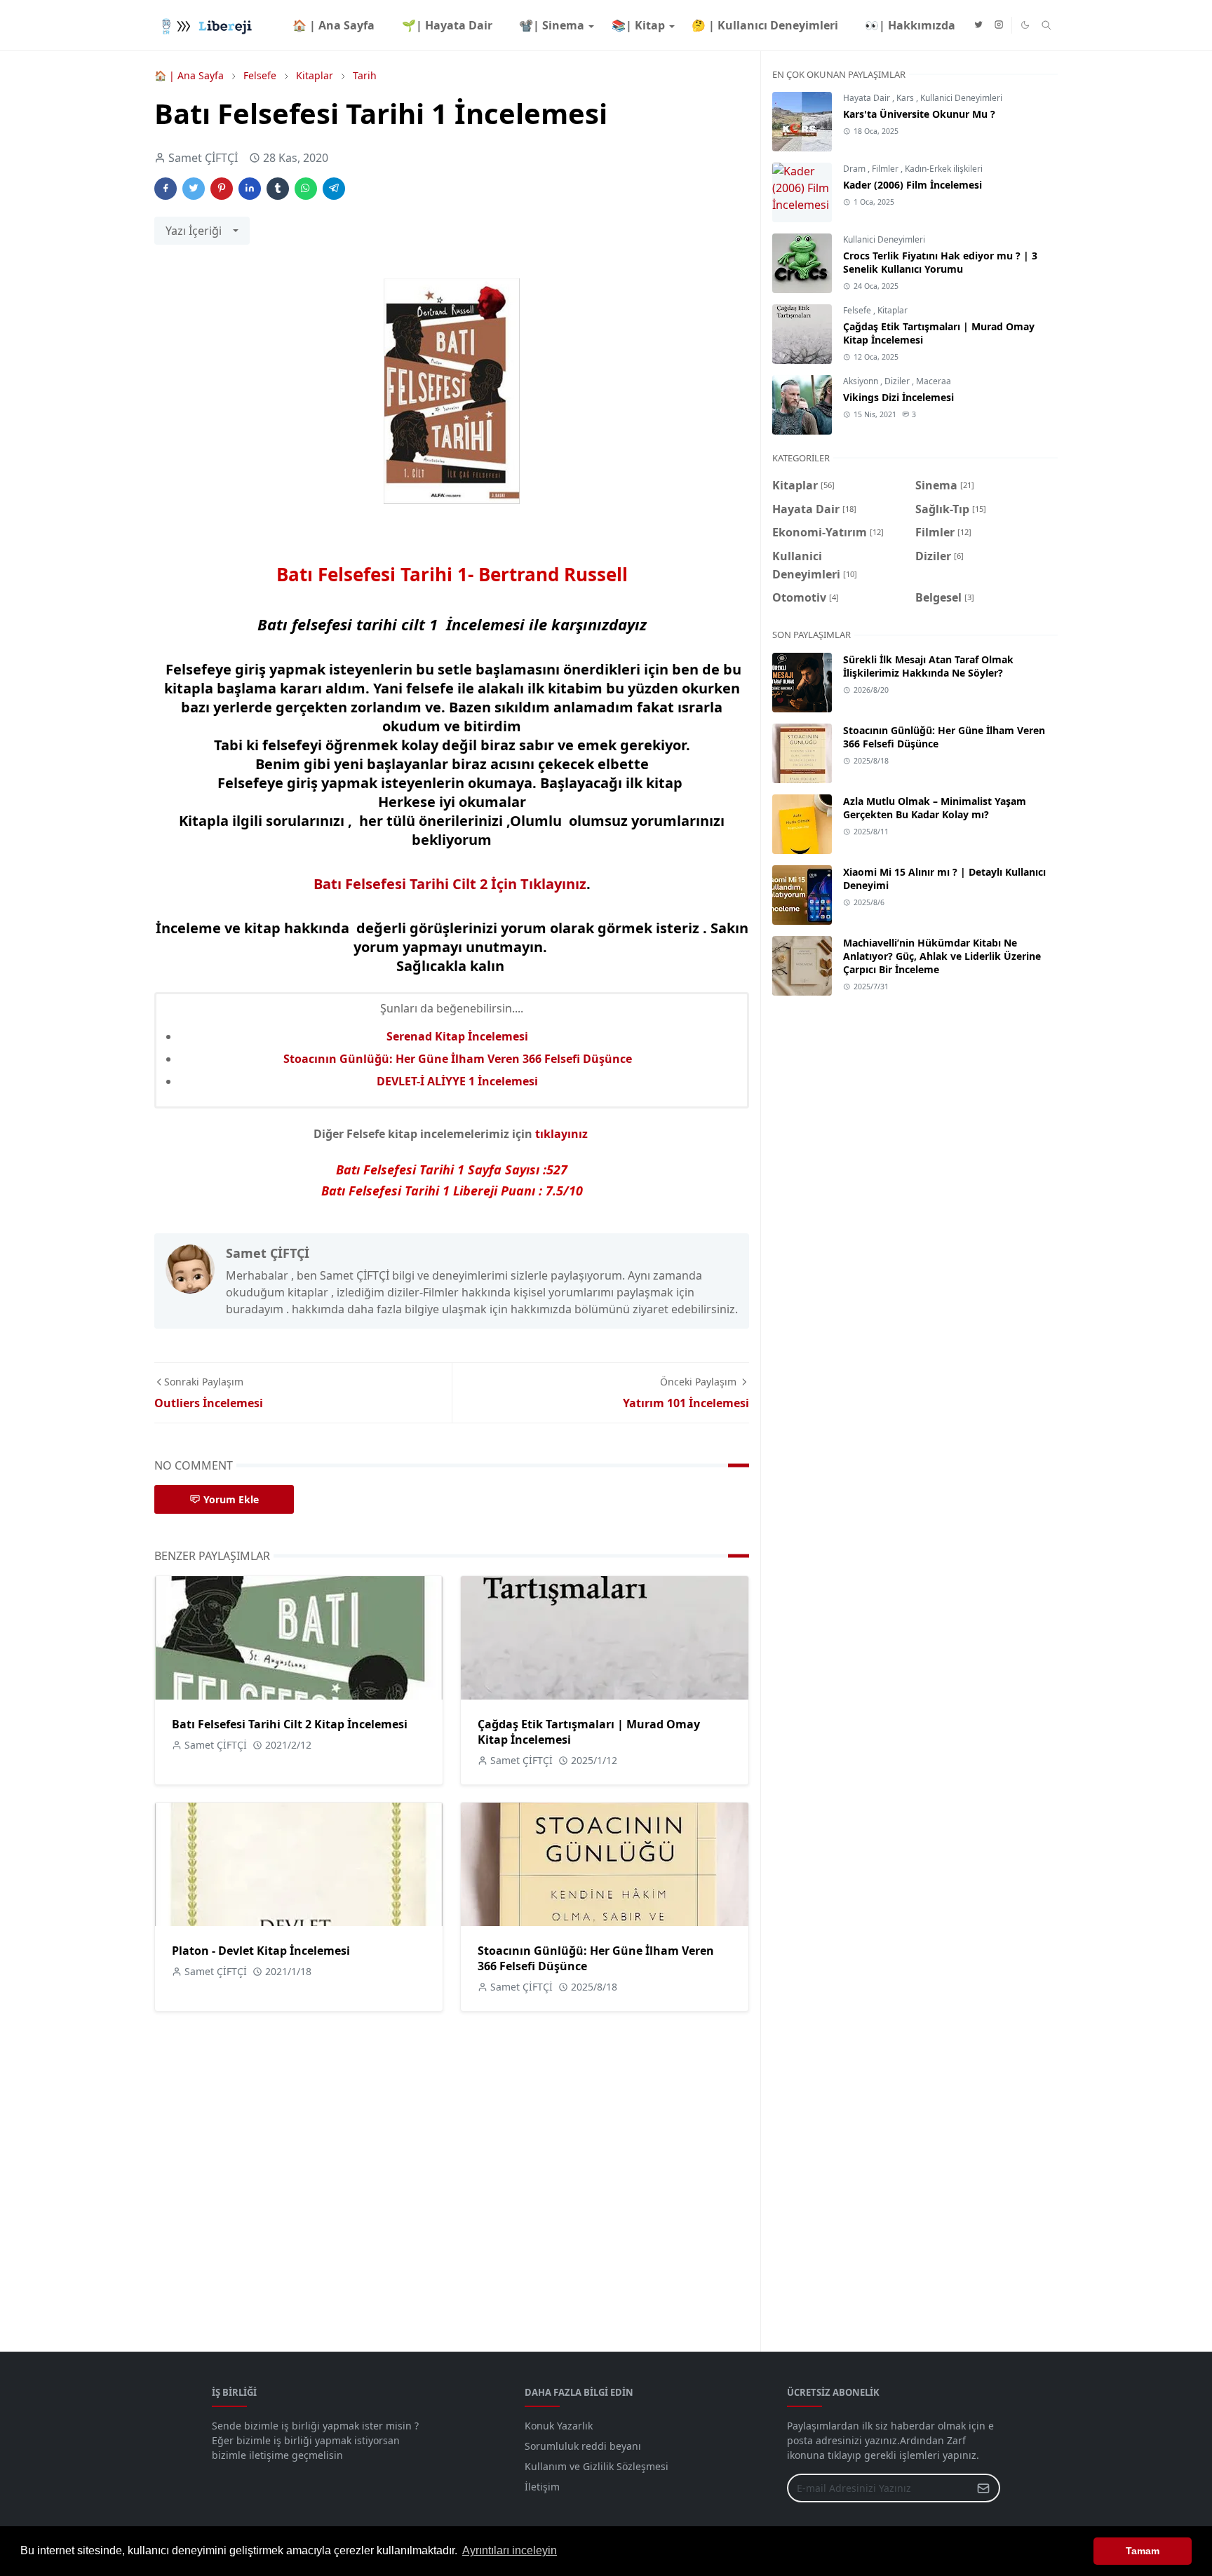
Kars (906, 98)
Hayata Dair (868, 98)
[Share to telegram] (334, 189)
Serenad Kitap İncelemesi (457, 1036)
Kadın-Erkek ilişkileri (944, 169)
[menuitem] (334, 25)
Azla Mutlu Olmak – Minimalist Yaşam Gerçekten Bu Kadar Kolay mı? (935, 808)
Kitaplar (893, 310)
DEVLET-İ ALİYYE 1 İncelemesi (457, 1081)
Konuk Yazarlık (559, 2426)
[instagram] (999, 25)
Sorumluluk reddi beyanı (583, 2446)
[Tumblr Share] (278, 189)
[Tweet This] (194, 189)
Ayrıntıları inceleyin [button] (510, 2550)
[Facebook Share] (166, 189)
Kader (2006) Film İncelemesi (913, 185)
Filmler (886, 169)
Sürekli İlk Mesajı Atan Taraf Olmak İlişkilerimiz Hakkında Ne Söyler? (928, 666)
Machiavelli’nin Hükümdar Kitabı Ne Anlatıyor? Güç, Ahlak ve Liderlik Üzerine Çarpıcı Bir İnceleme (942, 956)
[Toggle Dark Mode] (1025, 25)
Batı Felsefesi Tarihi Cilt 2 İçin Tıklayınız (450, 884)
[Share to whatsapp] (306, 189)
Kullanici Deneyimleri (961, 98)
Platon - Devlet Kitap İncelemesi (261, 1951)
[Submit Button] (983, 2488)
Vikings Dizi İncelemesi (898, 397)
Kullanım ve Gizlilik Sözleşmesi (597, 2466)
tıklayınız (563, 1134)
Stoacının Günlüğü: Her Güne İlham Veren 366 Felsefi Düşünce (458, 1059)
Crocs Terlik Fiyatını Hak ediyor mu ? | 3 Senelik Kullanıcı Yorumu (940, 262)
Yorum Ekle (231, 1499)
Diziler (898, 381)
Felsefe (858, 310)
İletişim (542, 2487)
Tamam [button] (1143, 2551)
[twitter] (978, 25)
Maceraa (934, 381)
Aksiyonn (862, 381)
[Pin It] (222, 189)
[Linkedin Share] (250, 189)
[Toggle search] (1046, 25)
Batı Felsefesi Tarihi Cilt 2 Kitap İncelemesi (290, 1724)
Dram (855, 169)
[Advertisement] (915, 1665)
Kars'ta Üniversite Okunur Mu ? (919, 114)
